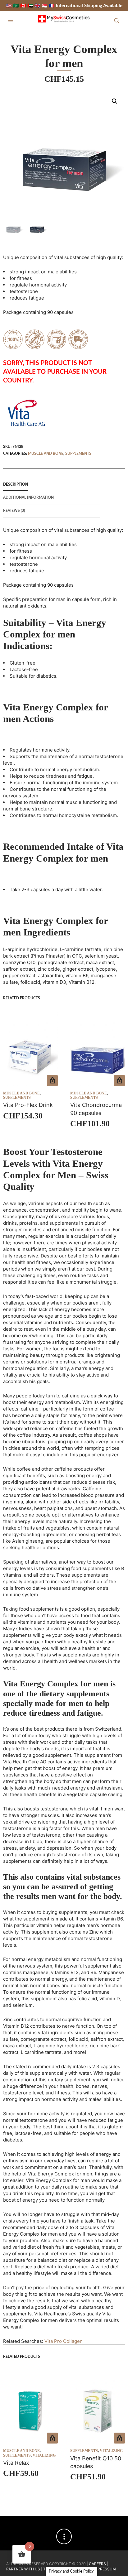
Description (16, 484)
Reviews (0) (14, 511)
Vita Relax (16, 2463)
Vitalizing (44, 2455)
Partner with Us (24, 2569)
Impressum (105, 2569)
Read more (52, 1081)
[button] (11, 21)
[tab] (52, 485)
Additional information (28, 497)
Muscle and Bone (46, 454)
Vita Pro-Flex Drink (28, 1105)
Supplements (78, 454)
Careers (97, 2564)
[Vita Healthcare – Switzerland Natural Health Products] (26, 413)
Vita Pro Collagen (64, 2341)
